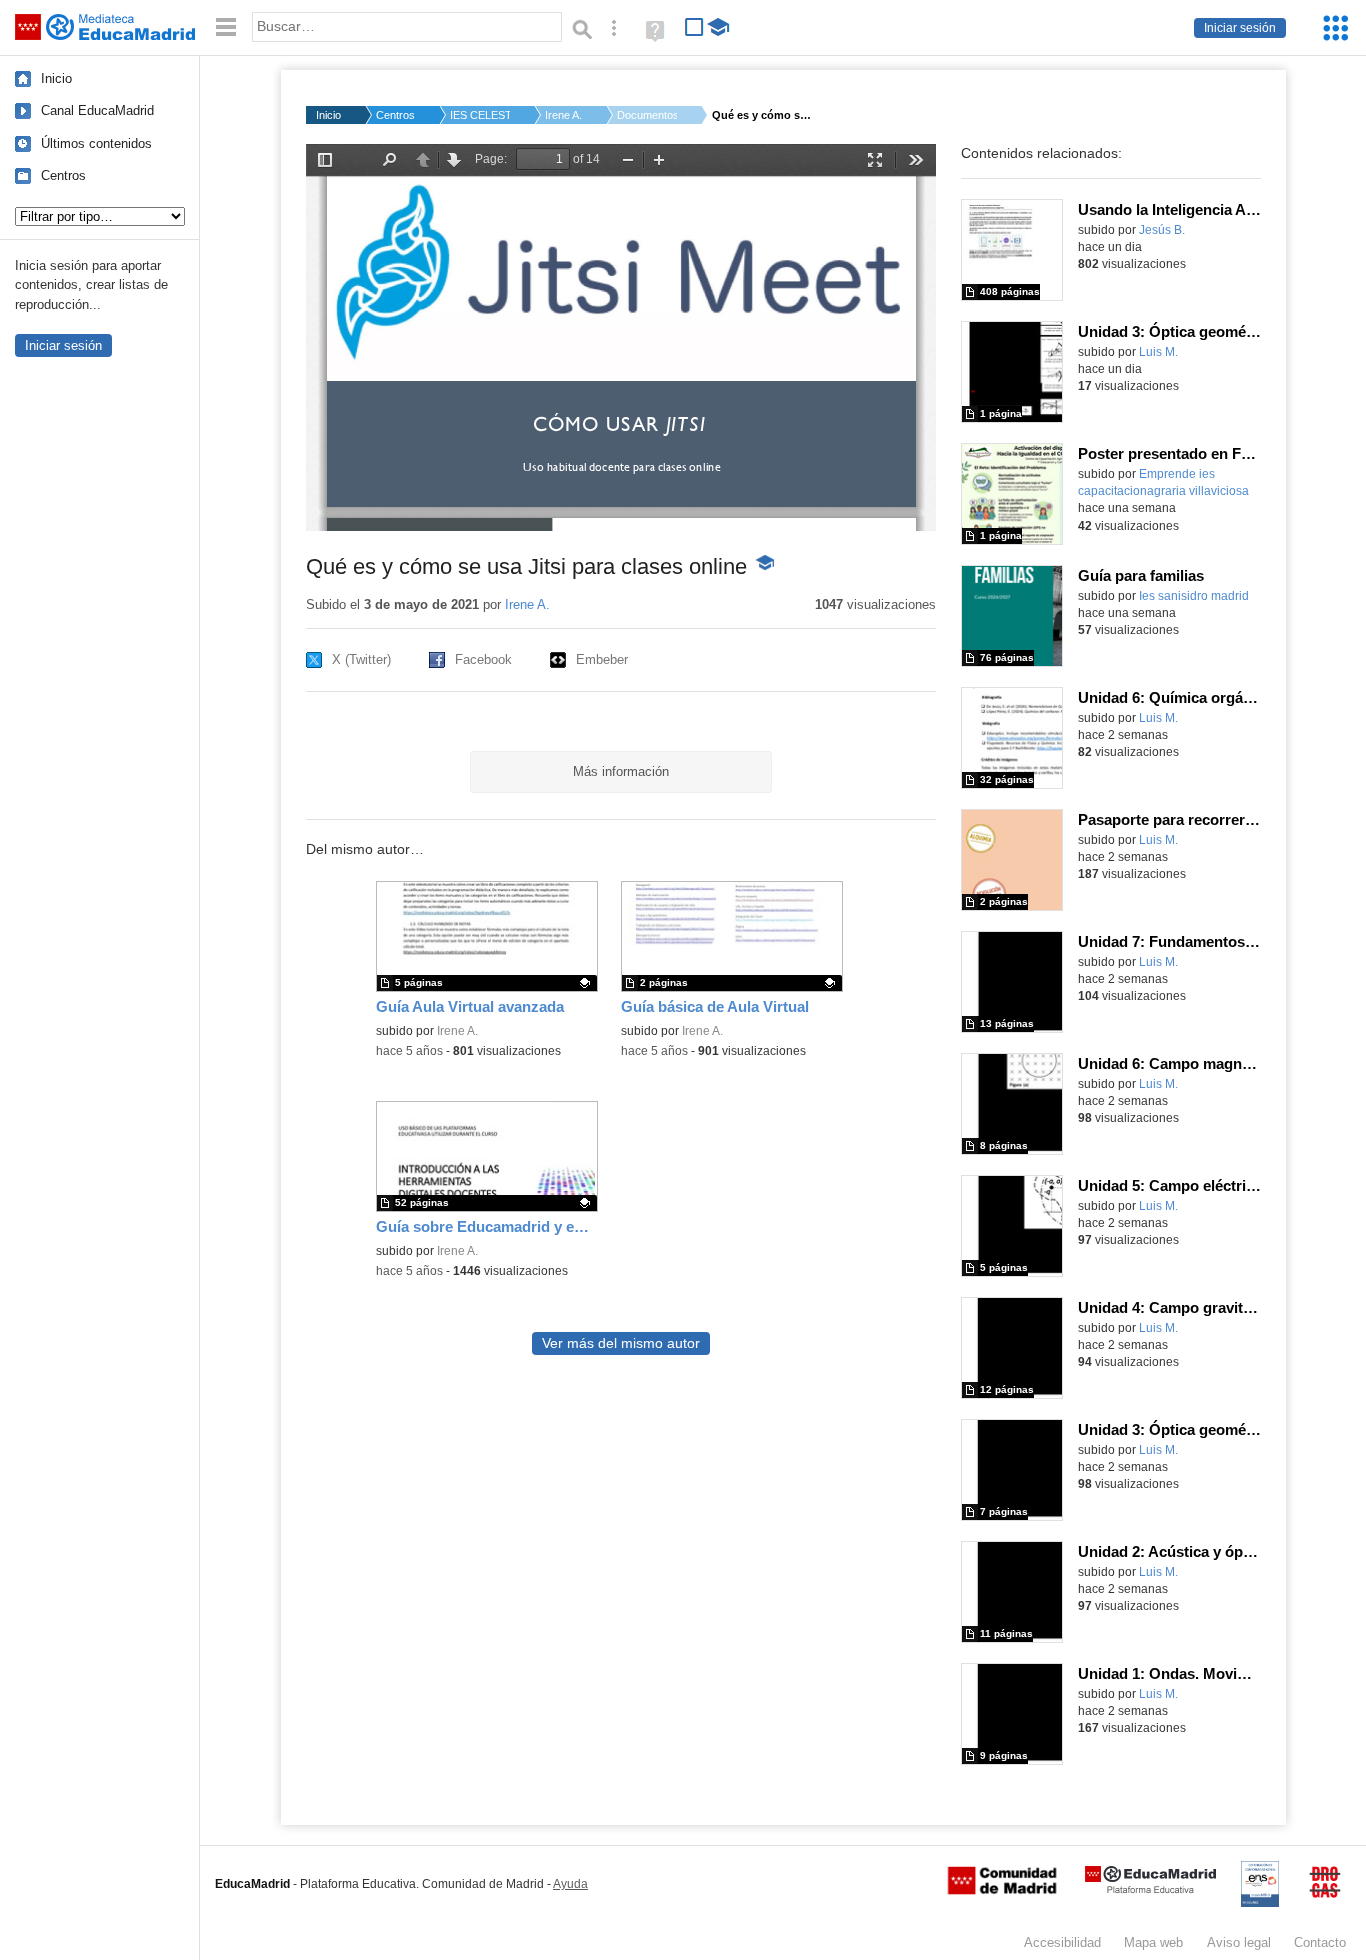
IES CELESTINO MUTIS (480, 115)
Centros (63, 175)
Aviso (1239, 1942)
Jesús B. (1162, 230)
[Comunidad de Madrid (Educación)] (1002, 1890)
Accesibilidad (1062, 1942)
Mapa (1153, 1942)
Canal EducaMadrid (97, 110)
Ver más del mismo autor (621, 1343)
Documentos (647, 115)
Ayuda (570, 1884)
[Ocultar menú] (226, 27)
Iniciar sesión (1240, 28)
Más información (621, 771)
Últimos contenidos (96, 143)
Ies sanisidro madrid (1194, 596)
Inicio (56, 78)
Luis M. (1158, 352)
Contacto (1320, 1942)
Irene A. (563, 115)
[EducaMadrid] (1150, 1889)
